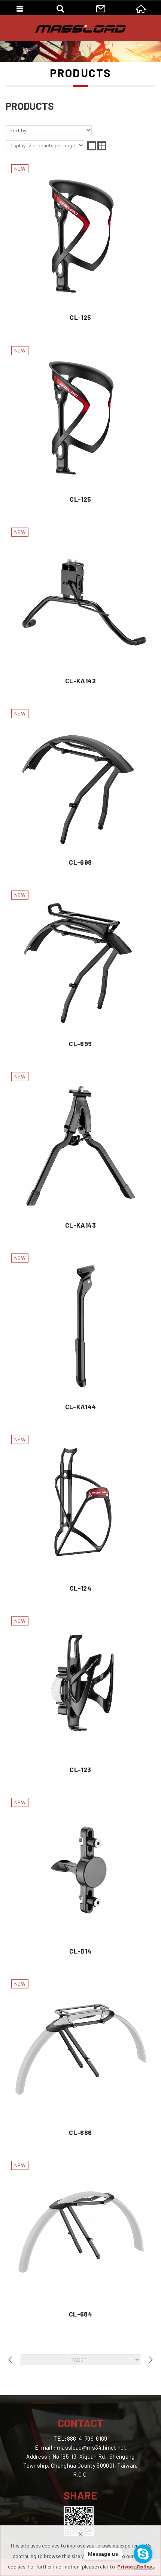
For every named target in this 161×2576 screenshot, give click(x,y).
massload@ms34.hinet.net (92, 2447)
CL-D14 (80, 1877)
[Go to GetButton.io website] (143, 2568)
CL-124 (80, 1514)
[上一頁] (10, 2360)
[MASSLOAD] (81, 29)
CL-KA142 (80, 607)
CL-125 (80, 244)
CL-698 (80, 789)
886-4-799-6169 (87, 2438)
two (102, 146)
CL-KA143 (80, 1152)
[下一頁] (151, 2360)
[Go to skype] (143, 2554)
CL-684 (80, 2240)
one (92, 146)
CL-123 (80, 1696)
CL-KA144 (80, 1333)
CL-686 (80, 2059)
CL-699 (80, 970)
